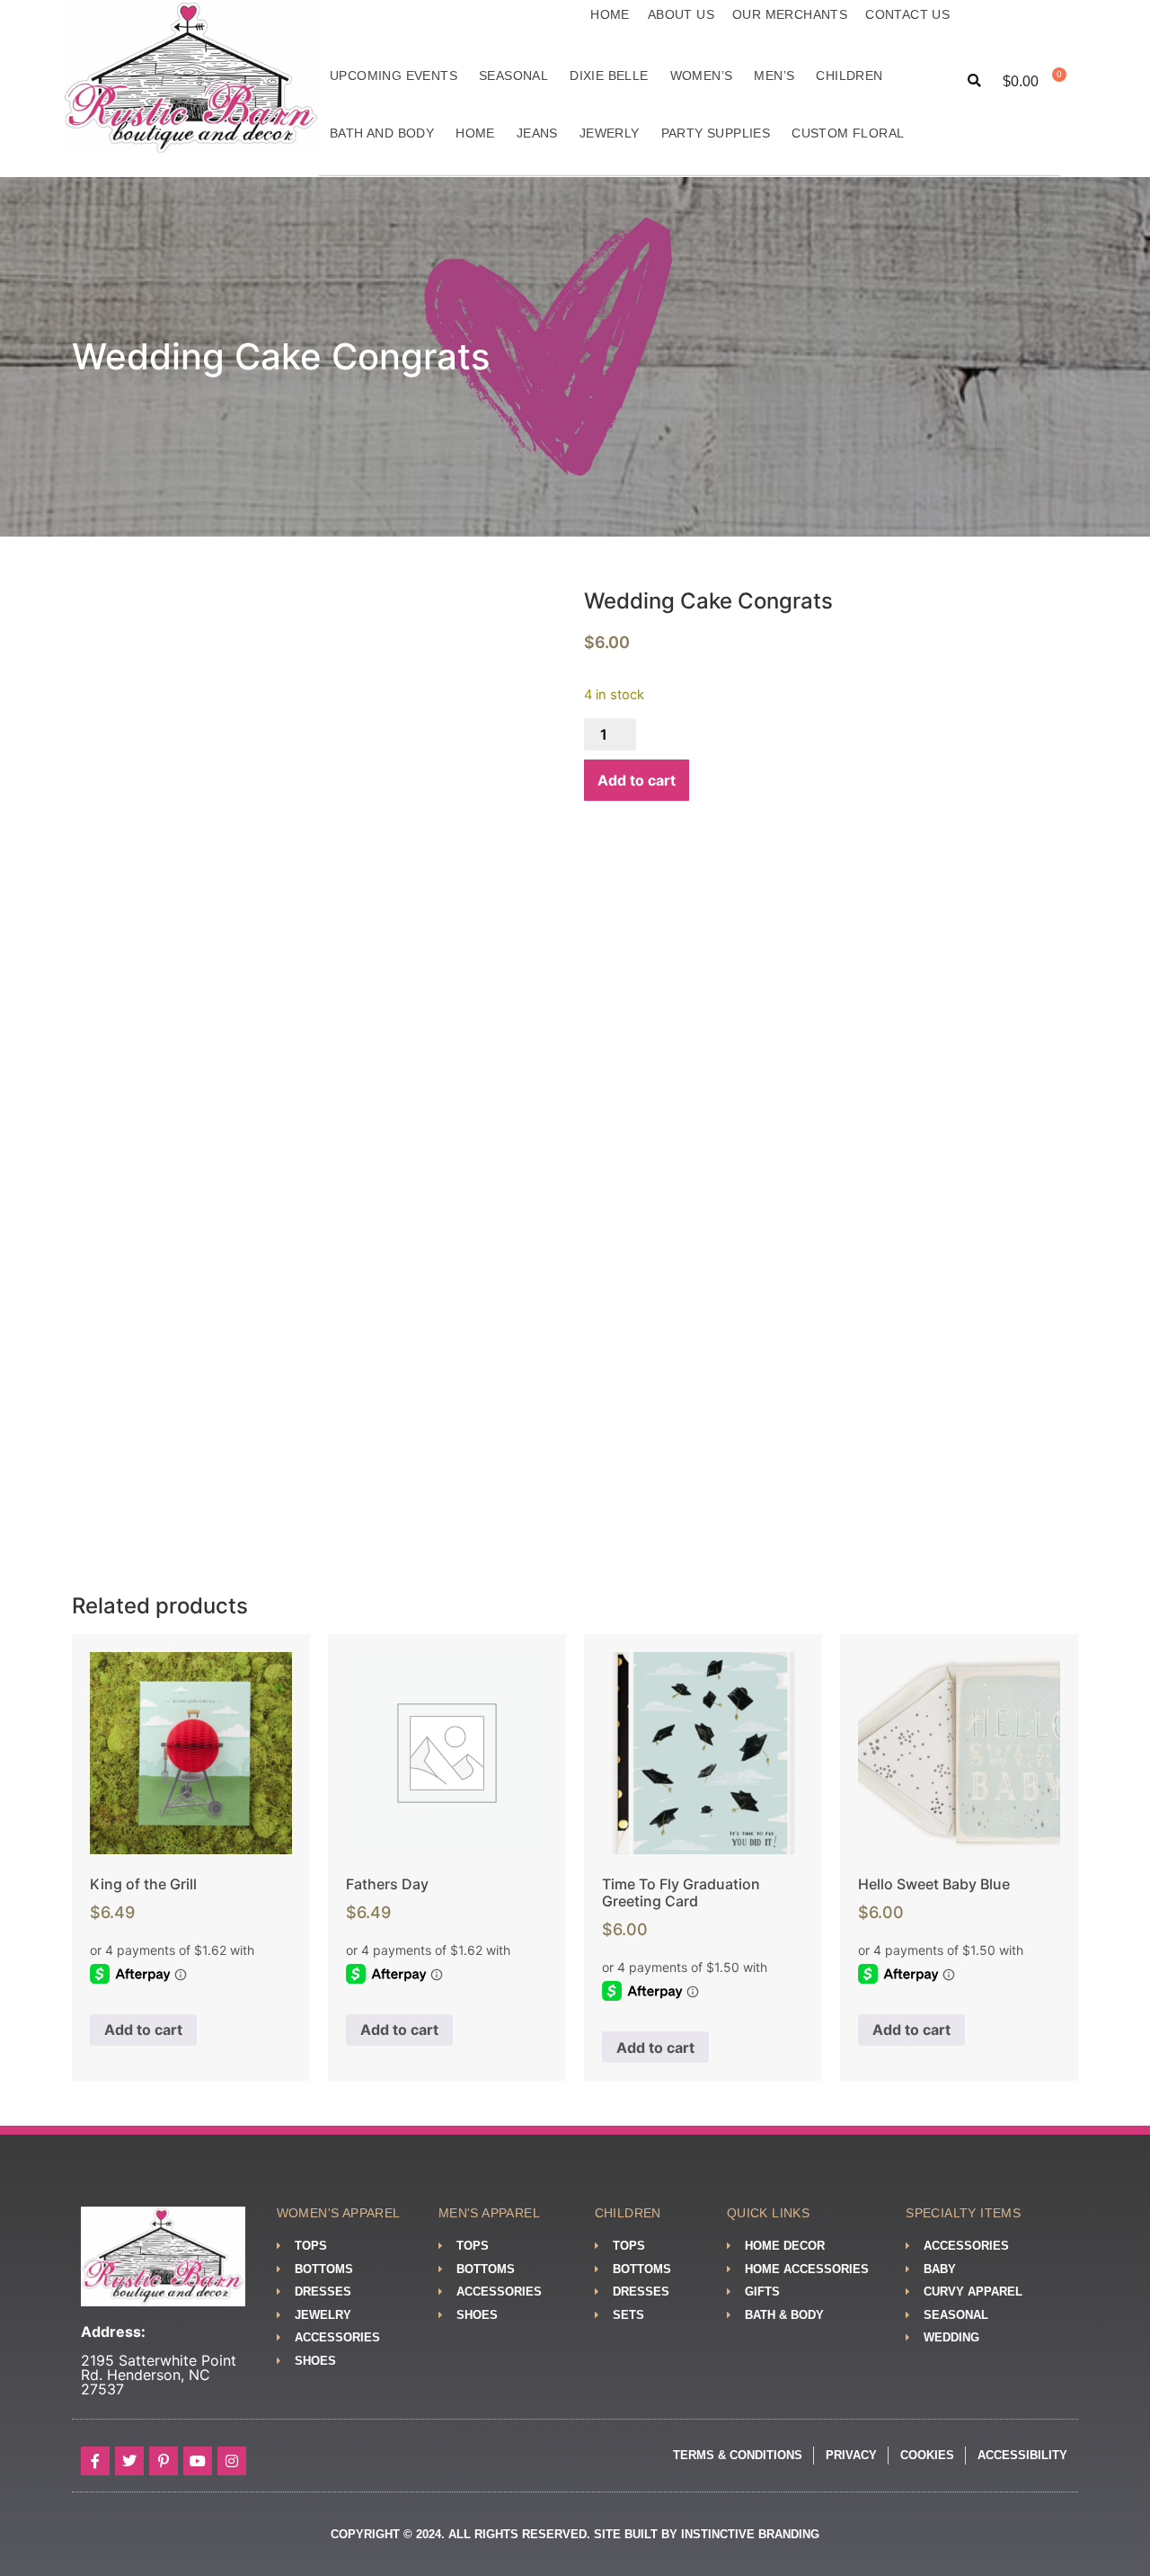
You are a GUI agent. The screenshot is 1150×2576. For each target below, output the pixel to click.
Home (610, 14)
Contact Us (907, 14)
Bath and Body (382, 133)
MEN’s (774, 76)
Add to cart (637, 780)
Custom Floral (848, 133)
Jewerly (610, 133)
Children (849, 76)
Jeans (537, 133)
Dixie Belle (609, 76)
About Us (681, 14)
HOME (475, 133)
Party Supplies (716, 133)
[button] (974, 81)
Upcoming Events (394, 76)
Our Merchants (790, 14)
